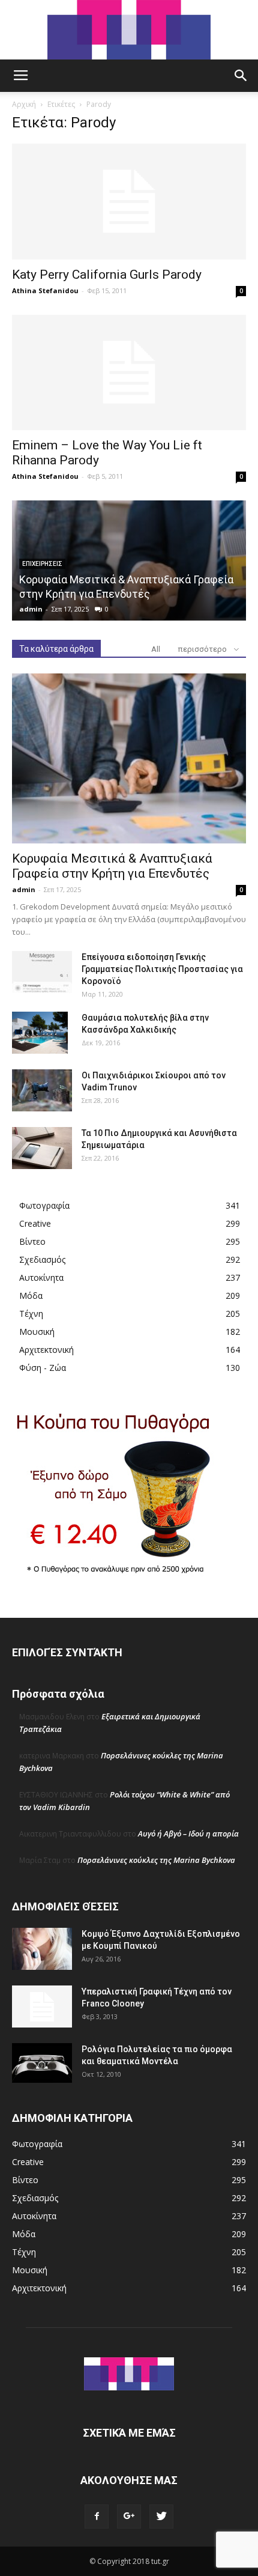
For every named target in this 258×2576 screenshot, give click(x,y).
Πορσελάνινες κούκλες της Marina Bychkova (156, 1860)
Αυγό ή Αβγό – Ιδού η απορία (188, 1833)
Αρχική (24, 104)
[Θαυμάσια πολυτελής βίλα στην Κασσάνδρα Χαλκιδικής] (40, 1033)
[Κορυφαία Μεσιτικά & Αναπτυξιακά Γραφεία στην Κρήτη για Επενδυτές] (129, 758)
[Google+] (129, 2517)
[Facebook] (97, 2517)
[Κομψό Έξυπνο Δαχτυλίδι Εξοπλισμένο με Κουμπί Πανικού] (42, 1949)
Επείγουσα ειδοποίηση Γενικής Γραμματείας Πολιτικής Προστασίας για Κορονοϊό (162, 969)
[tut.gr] (129, 30)
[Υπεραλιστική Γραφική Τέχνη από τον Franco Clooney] (42, 2006)
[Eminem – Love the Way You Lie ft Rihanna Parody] (129, 373)
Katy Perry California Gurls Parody (107, 275)
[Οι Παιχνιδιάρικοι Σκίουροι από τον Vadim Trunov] (42, 1090)
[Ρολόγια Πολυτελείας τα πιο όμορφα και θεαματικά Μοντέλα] (42, 2063)
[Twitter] (161, 2517)
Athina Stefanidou (45, 290)
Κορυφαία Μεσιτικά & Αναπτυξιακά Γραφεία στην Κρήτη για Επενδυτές (112, 866)
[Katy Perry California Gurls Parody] (129, 202)
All (156, 649)
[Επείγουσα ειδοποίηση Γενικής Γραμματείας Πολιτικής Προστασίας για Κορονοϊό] (42, 972)
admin (31, 609)
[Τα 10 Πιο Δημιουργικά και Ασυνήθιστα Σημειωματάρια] (42, 1148)
